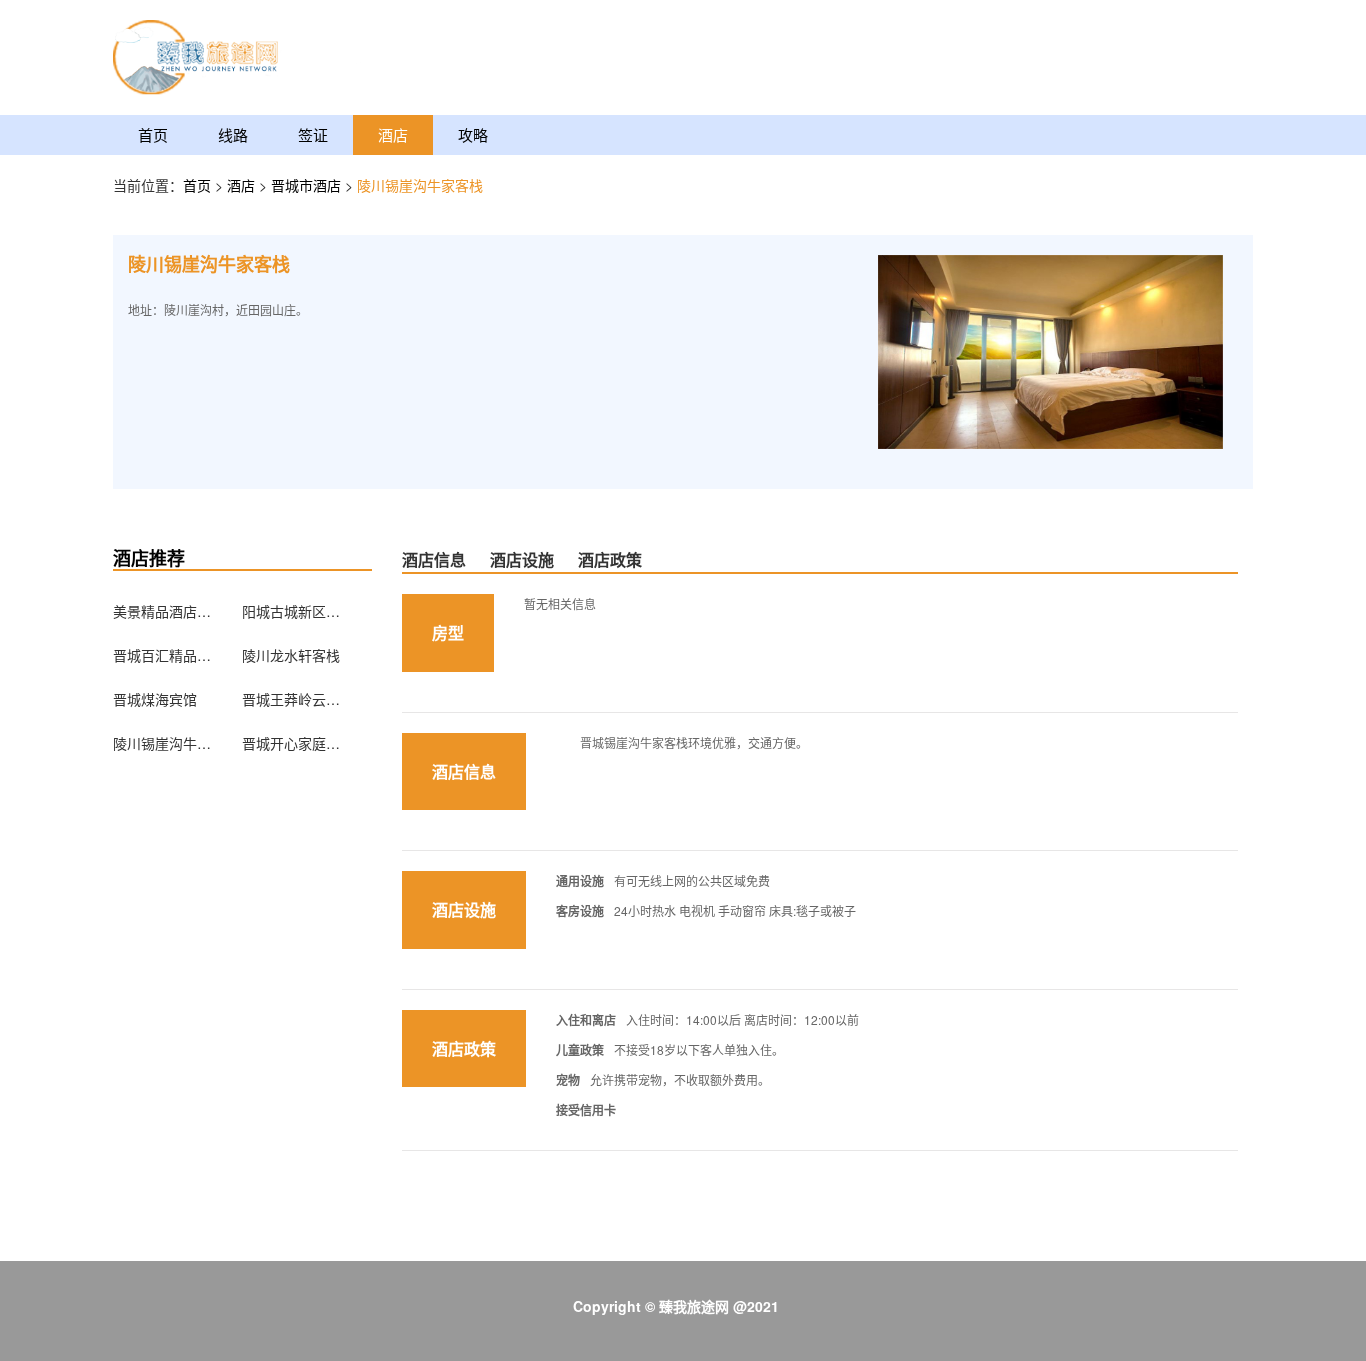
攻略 (473, 134)
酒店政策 (610, 559)
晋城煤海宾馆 (155, 699)
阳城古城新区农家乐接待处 (292, 611)
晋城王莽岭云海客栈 (292, 699)
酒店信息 (434, 559)
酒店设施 (522, 559)
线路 (233, 134)
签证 (313, 134)
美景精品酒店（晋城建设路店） (163, 611)
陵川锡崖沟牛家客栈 (163, 743)
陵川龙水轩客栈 (291, 655)
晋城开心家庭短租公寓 (292, 743)
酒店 (393, 134)
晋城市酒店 (308, 185)
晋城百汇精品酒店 (163, 655)
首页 (153, 134)
